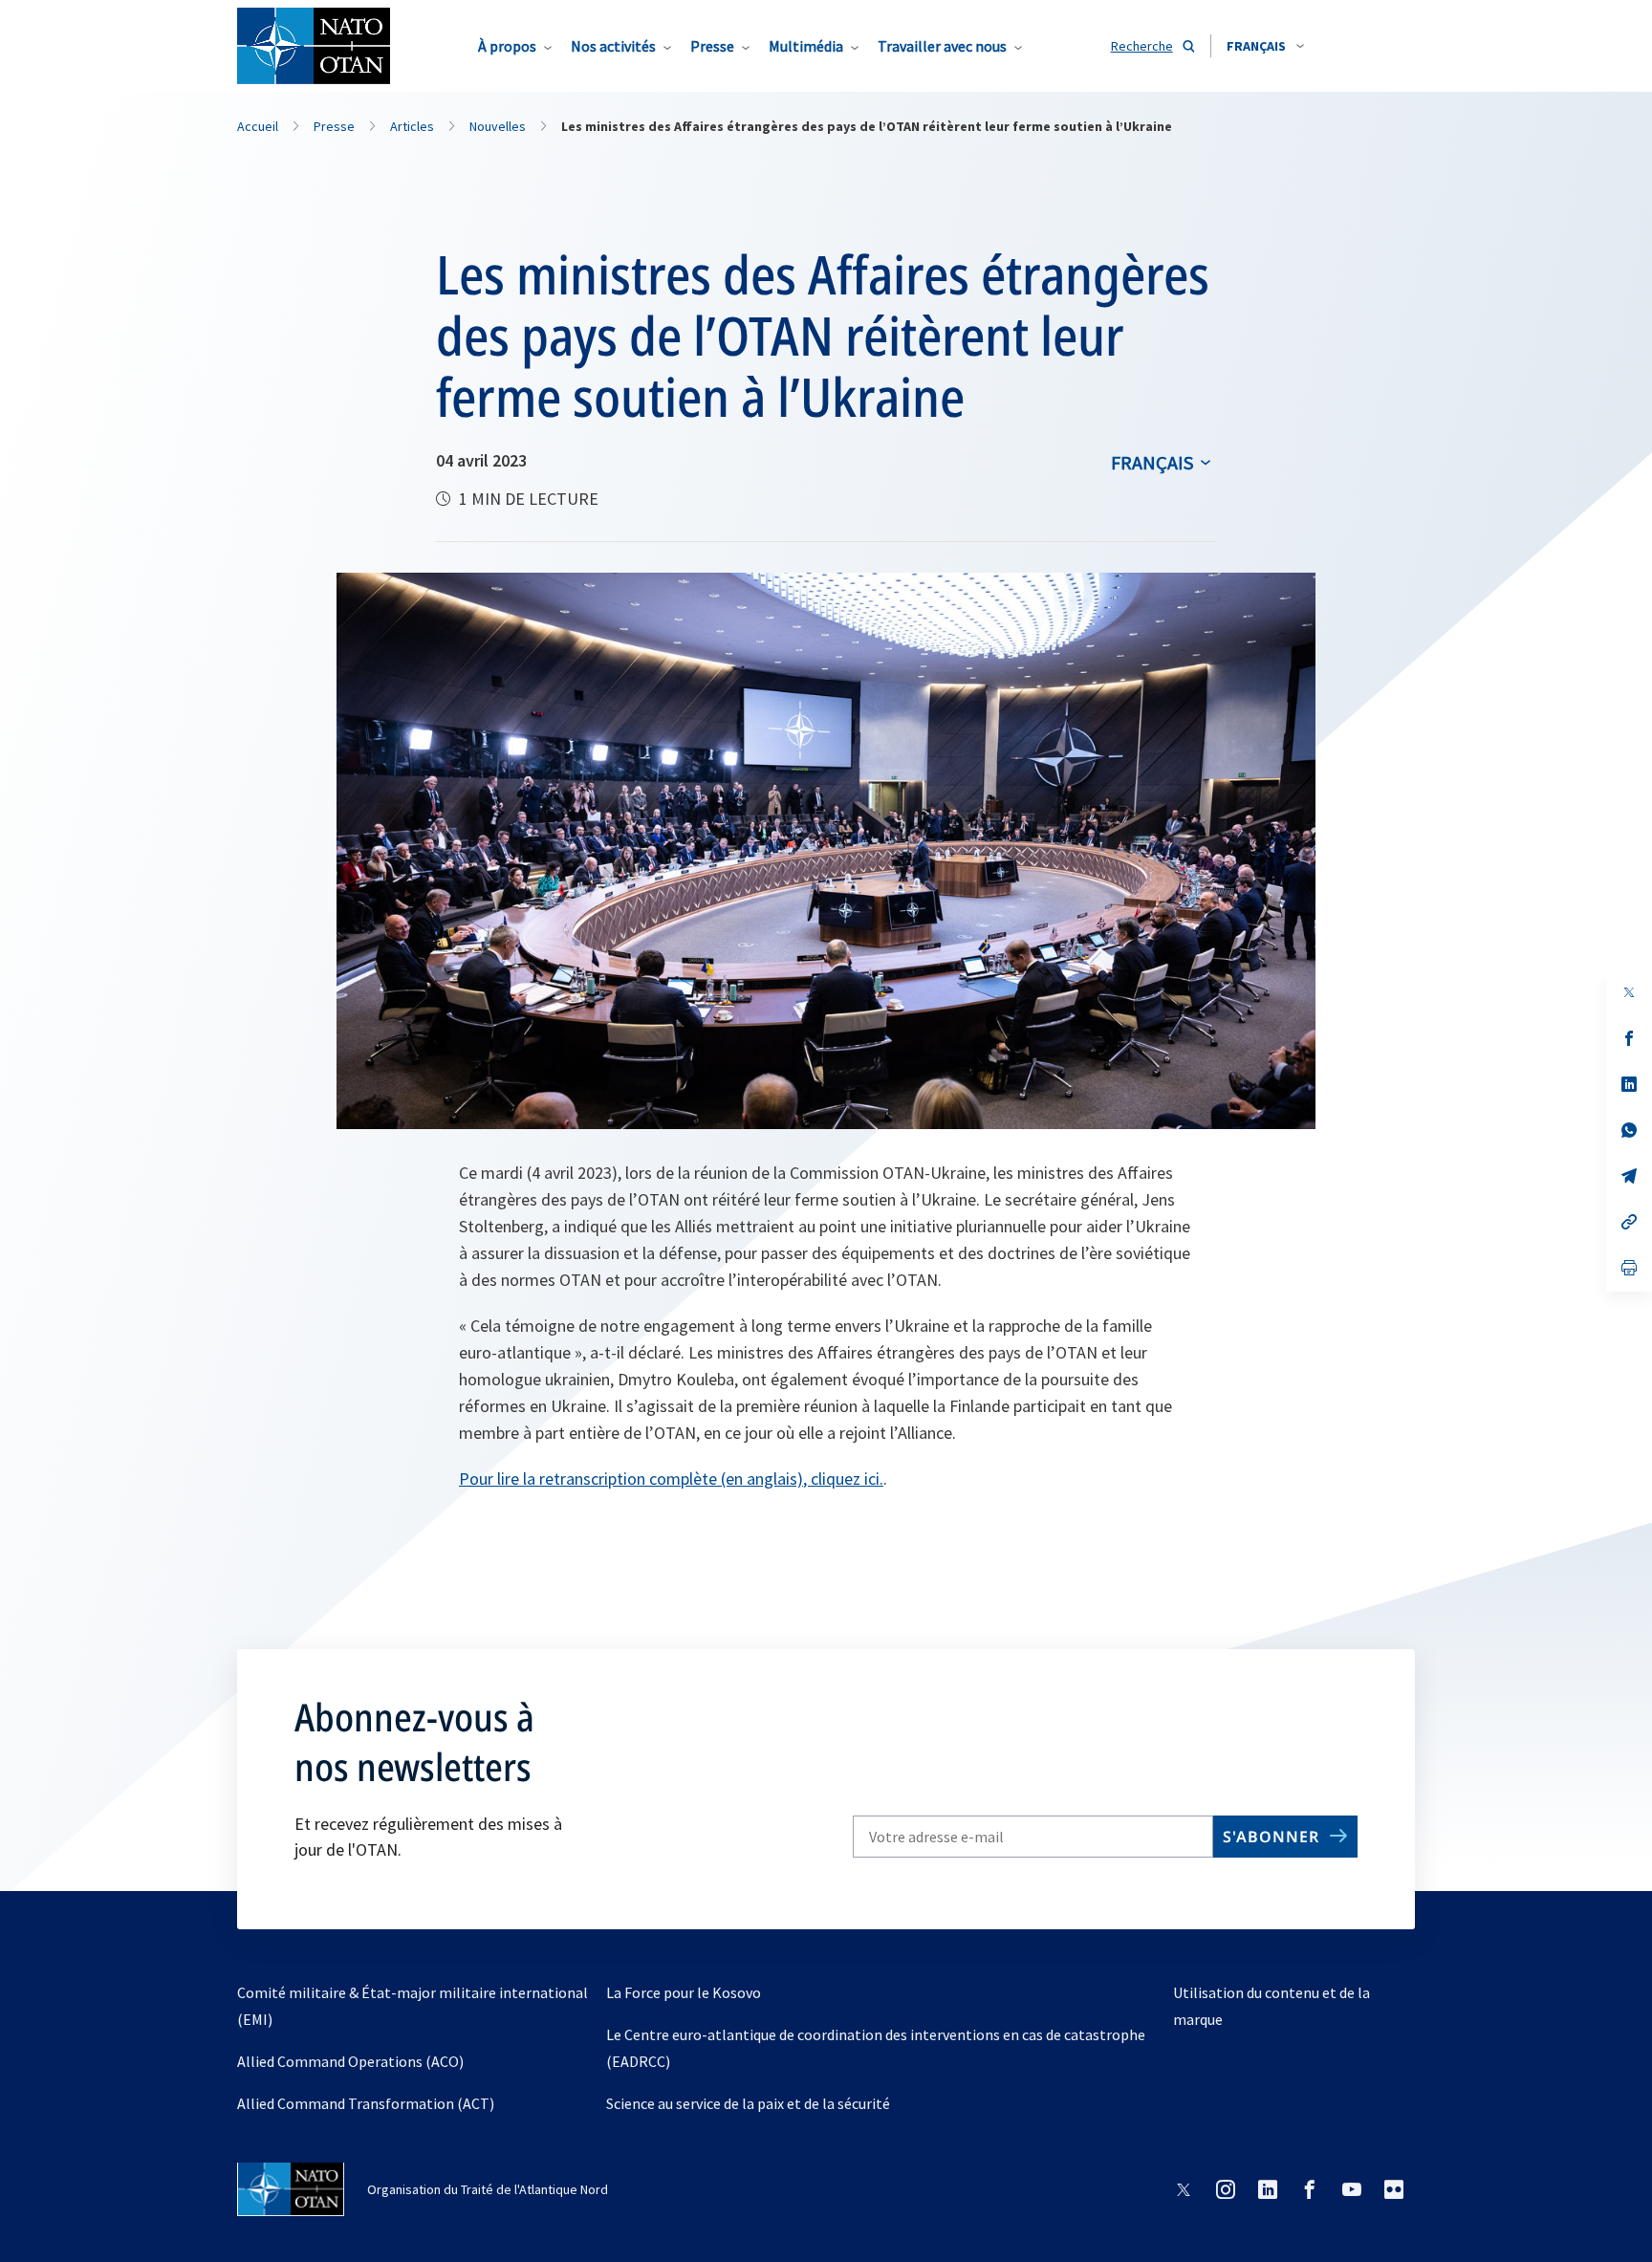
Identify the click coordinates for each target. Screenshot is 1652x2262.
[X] (1629, 992)
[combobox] (1265, 46)
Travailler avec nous (942, 46)
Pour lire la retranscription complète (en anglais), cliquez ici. (671, 1479)
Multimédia (806, 46)
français (1152, 462)
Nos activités (613, 46)
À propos (507, 46)
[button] (1265, 46)
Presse (712, 46)
